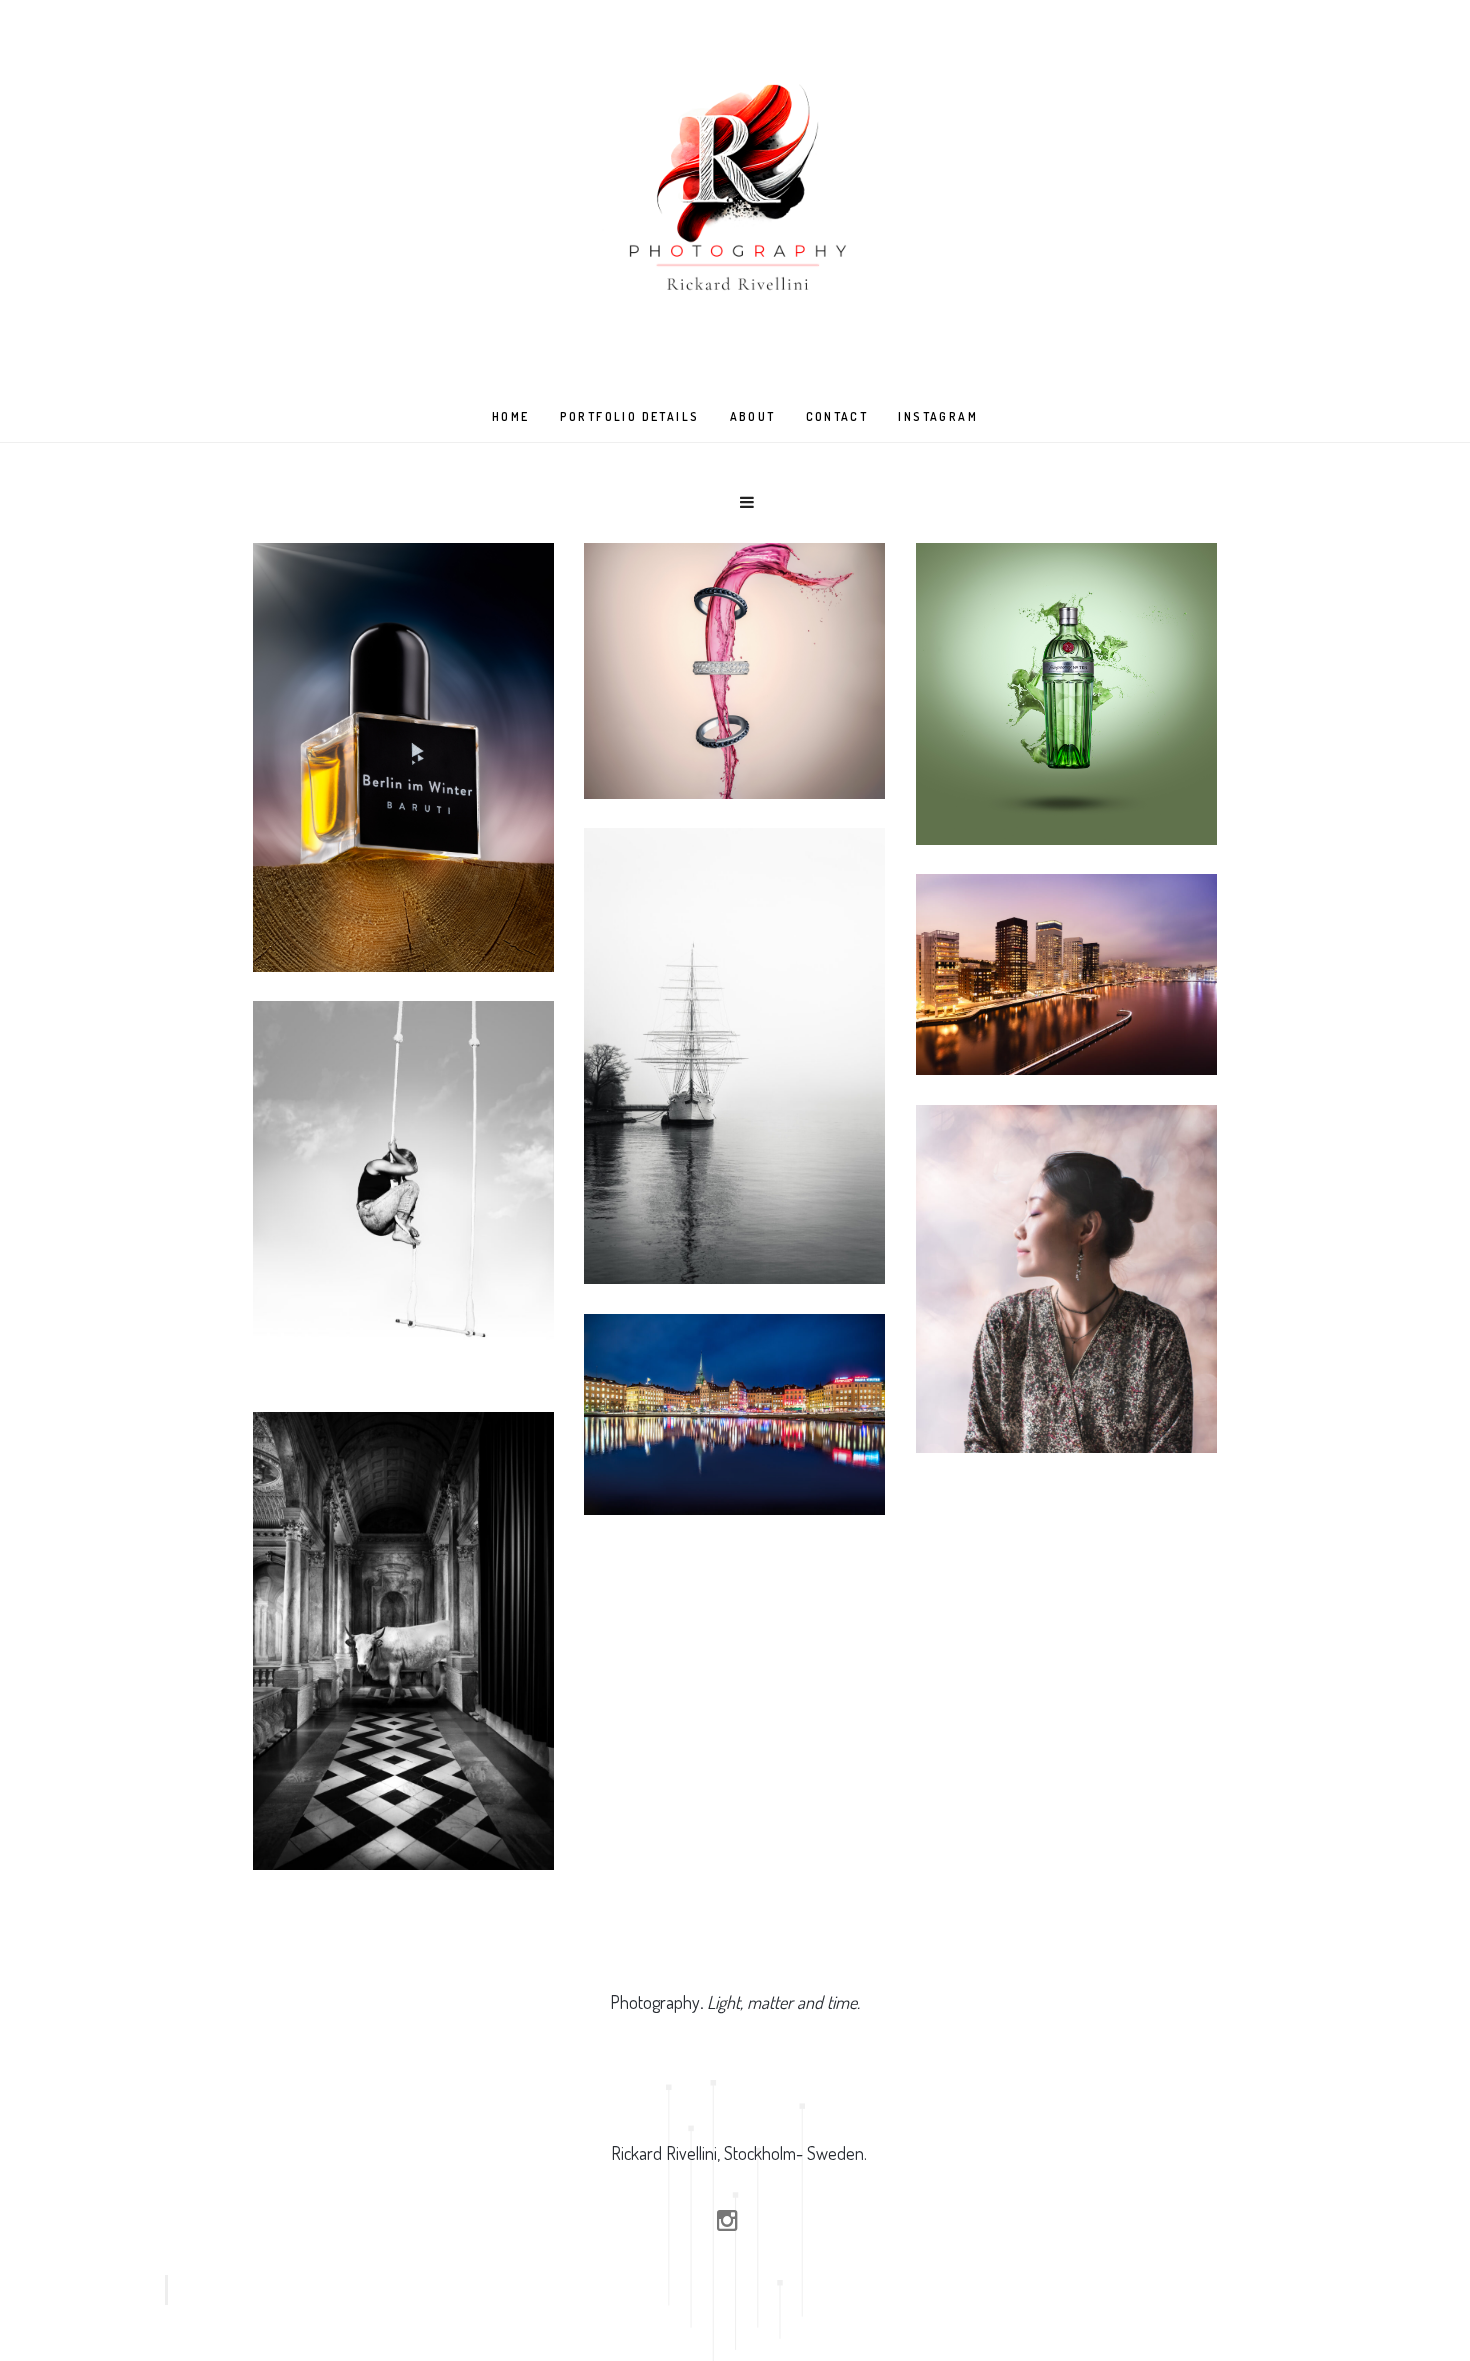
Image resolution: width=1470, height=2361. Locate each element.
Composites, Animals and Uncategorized (404, 1767)
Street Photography (403, 1292)
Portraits (1066, 1365)
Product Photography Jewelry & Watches (735, 706)
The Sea (734, 1191)
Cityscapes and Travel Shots (1066, 994)
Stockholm (735, 1434)
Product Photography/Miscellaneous (1067, 749)
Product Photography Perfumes (403, 880)
